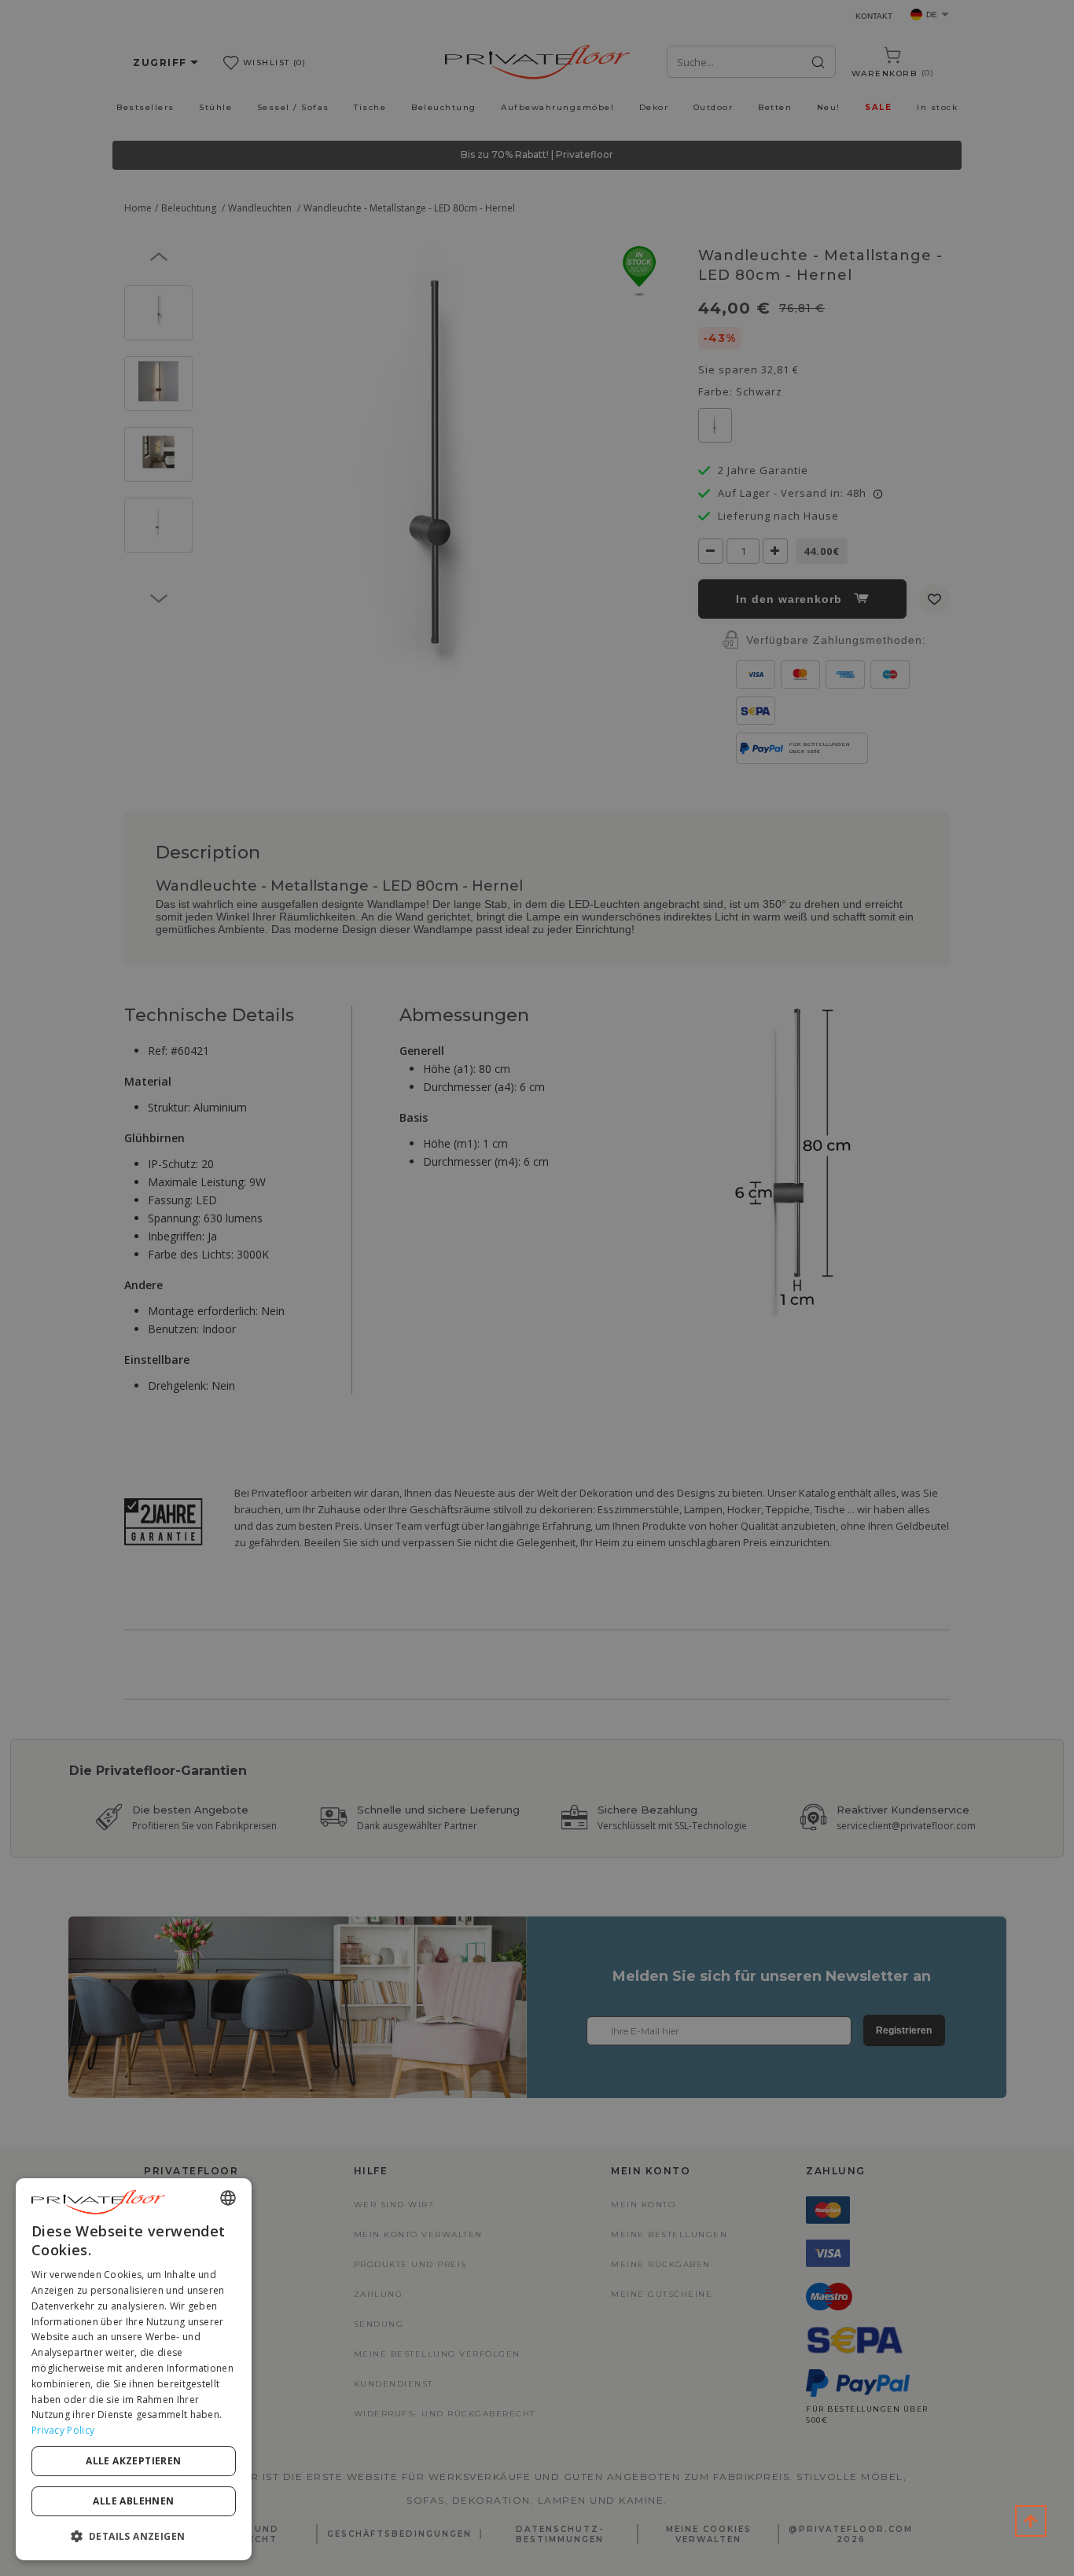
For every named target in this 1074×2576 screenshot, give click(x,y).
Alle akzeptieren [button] (133, 2461)
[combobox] (228, 2198)
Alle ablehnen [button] (133, 2501)
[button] (134, 2536)
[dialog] (134, 2369)
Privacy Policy (63, 2430)
